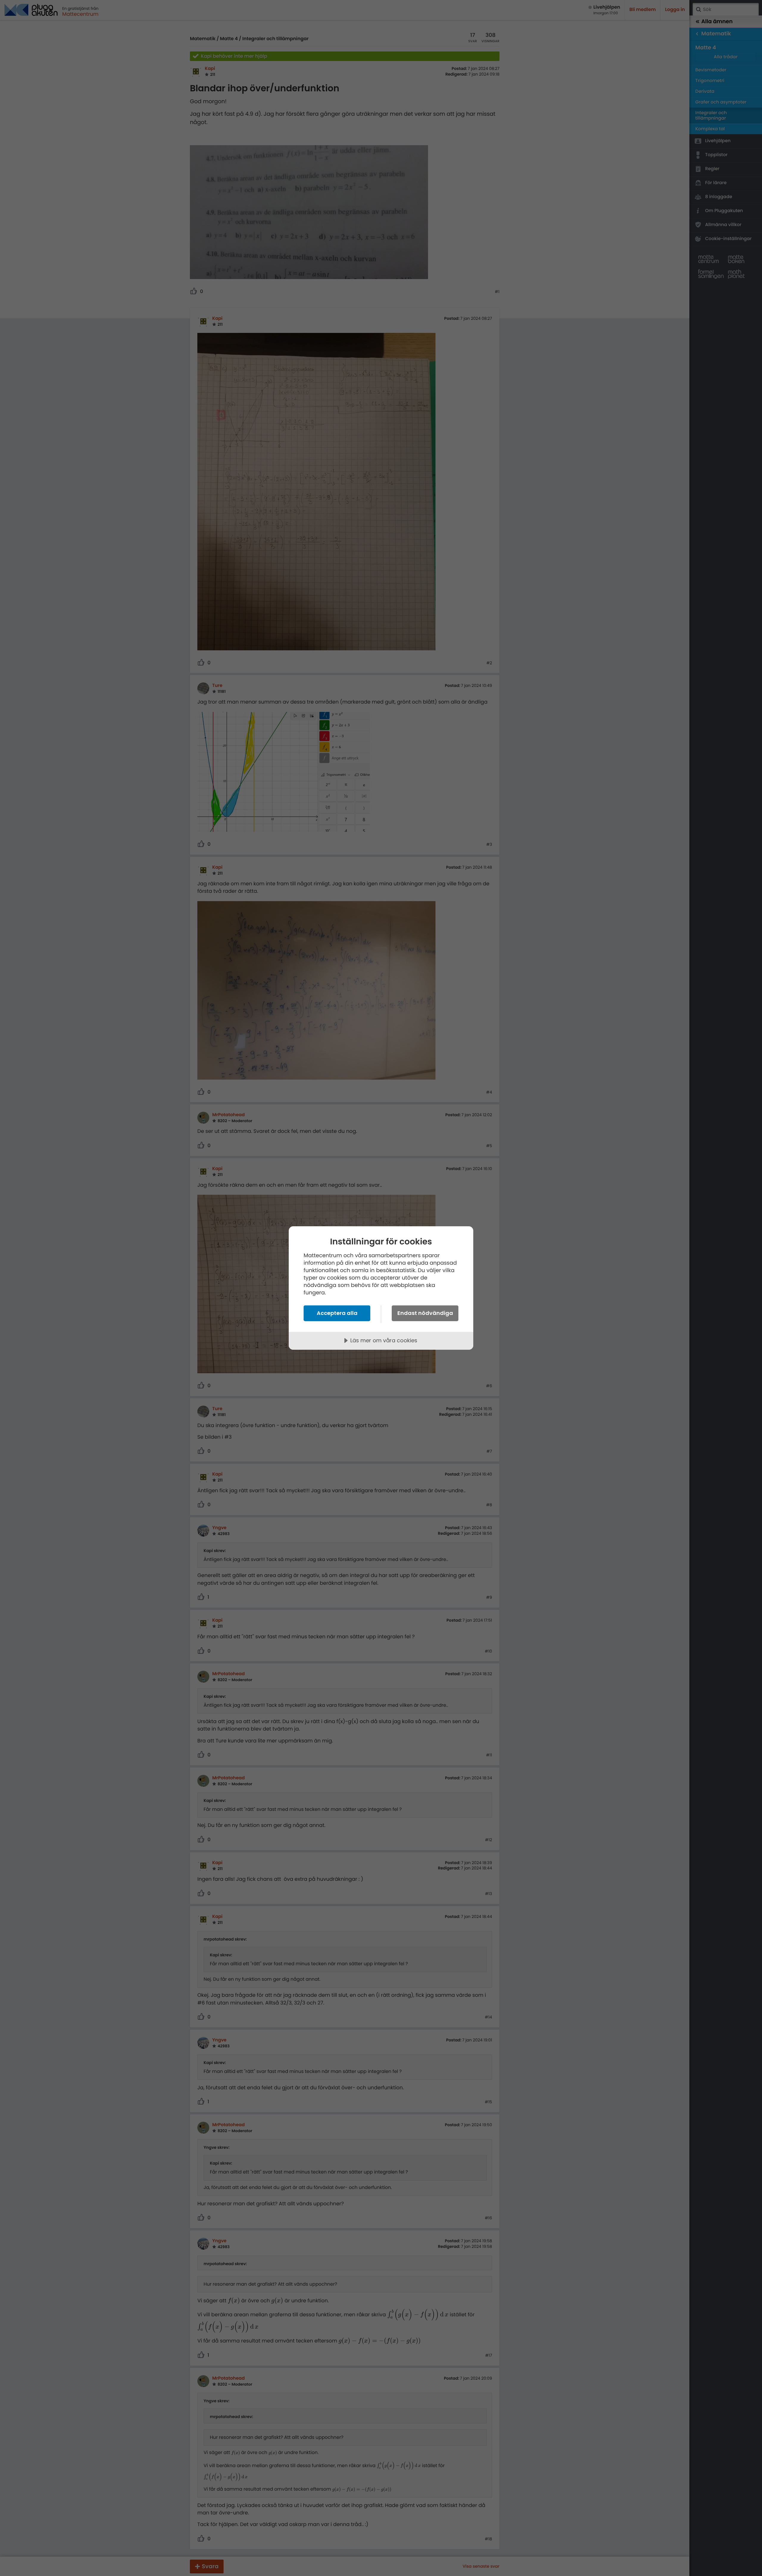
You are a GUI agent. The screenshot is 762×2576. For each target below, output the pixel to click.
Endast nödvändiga (425, 1313)
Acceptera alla (337, 1313)
